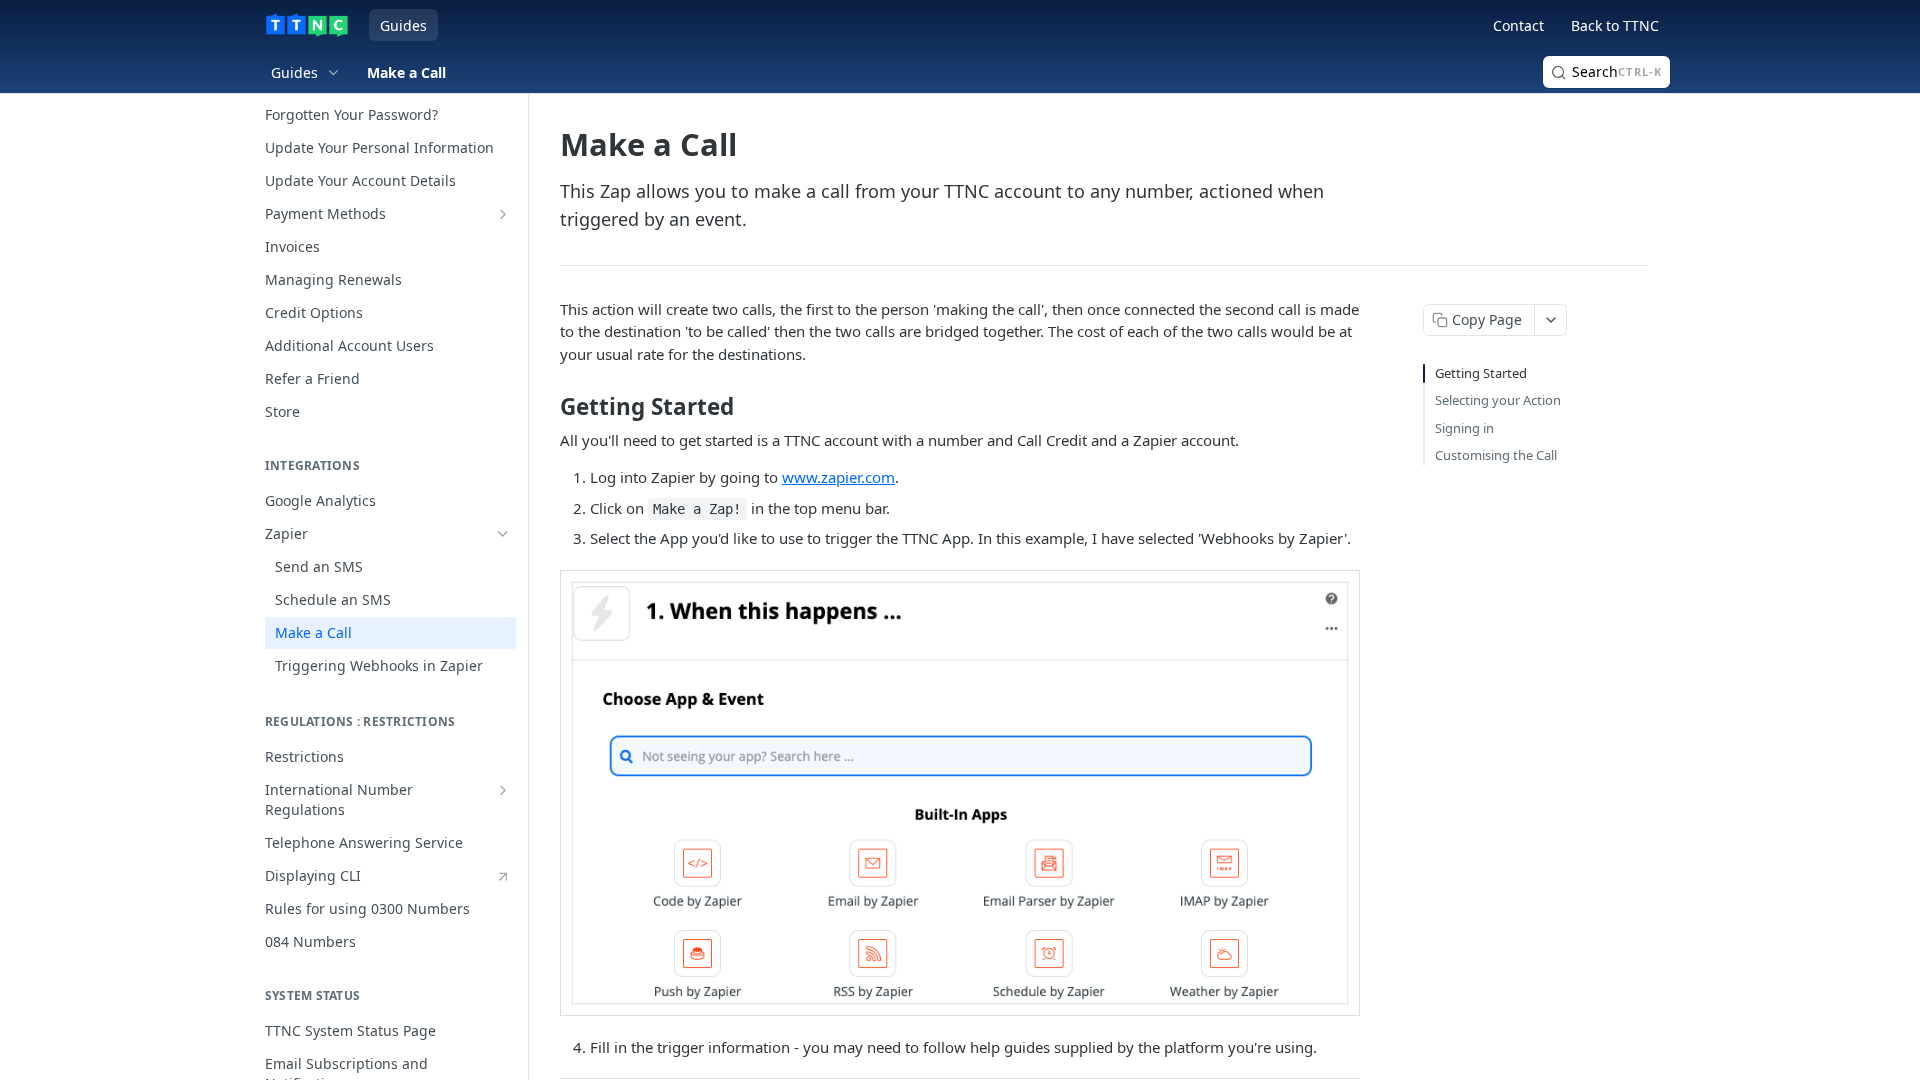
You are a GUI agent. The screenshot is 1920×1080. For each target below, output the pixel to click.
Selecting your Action (1498, 400)
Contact (1518, 25)
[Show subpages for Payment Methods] (503, 214)
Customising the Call (1496, 455)
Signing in (1464, 428)
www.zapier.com (838, 477)
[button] (960, 793)
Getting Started (1481, 373)
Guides (403, 25)
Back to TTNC (1615, 25)
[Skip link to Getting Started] (546, 407)
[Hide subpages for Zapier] (503, 534)
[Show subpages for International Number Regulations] (503, 790)
